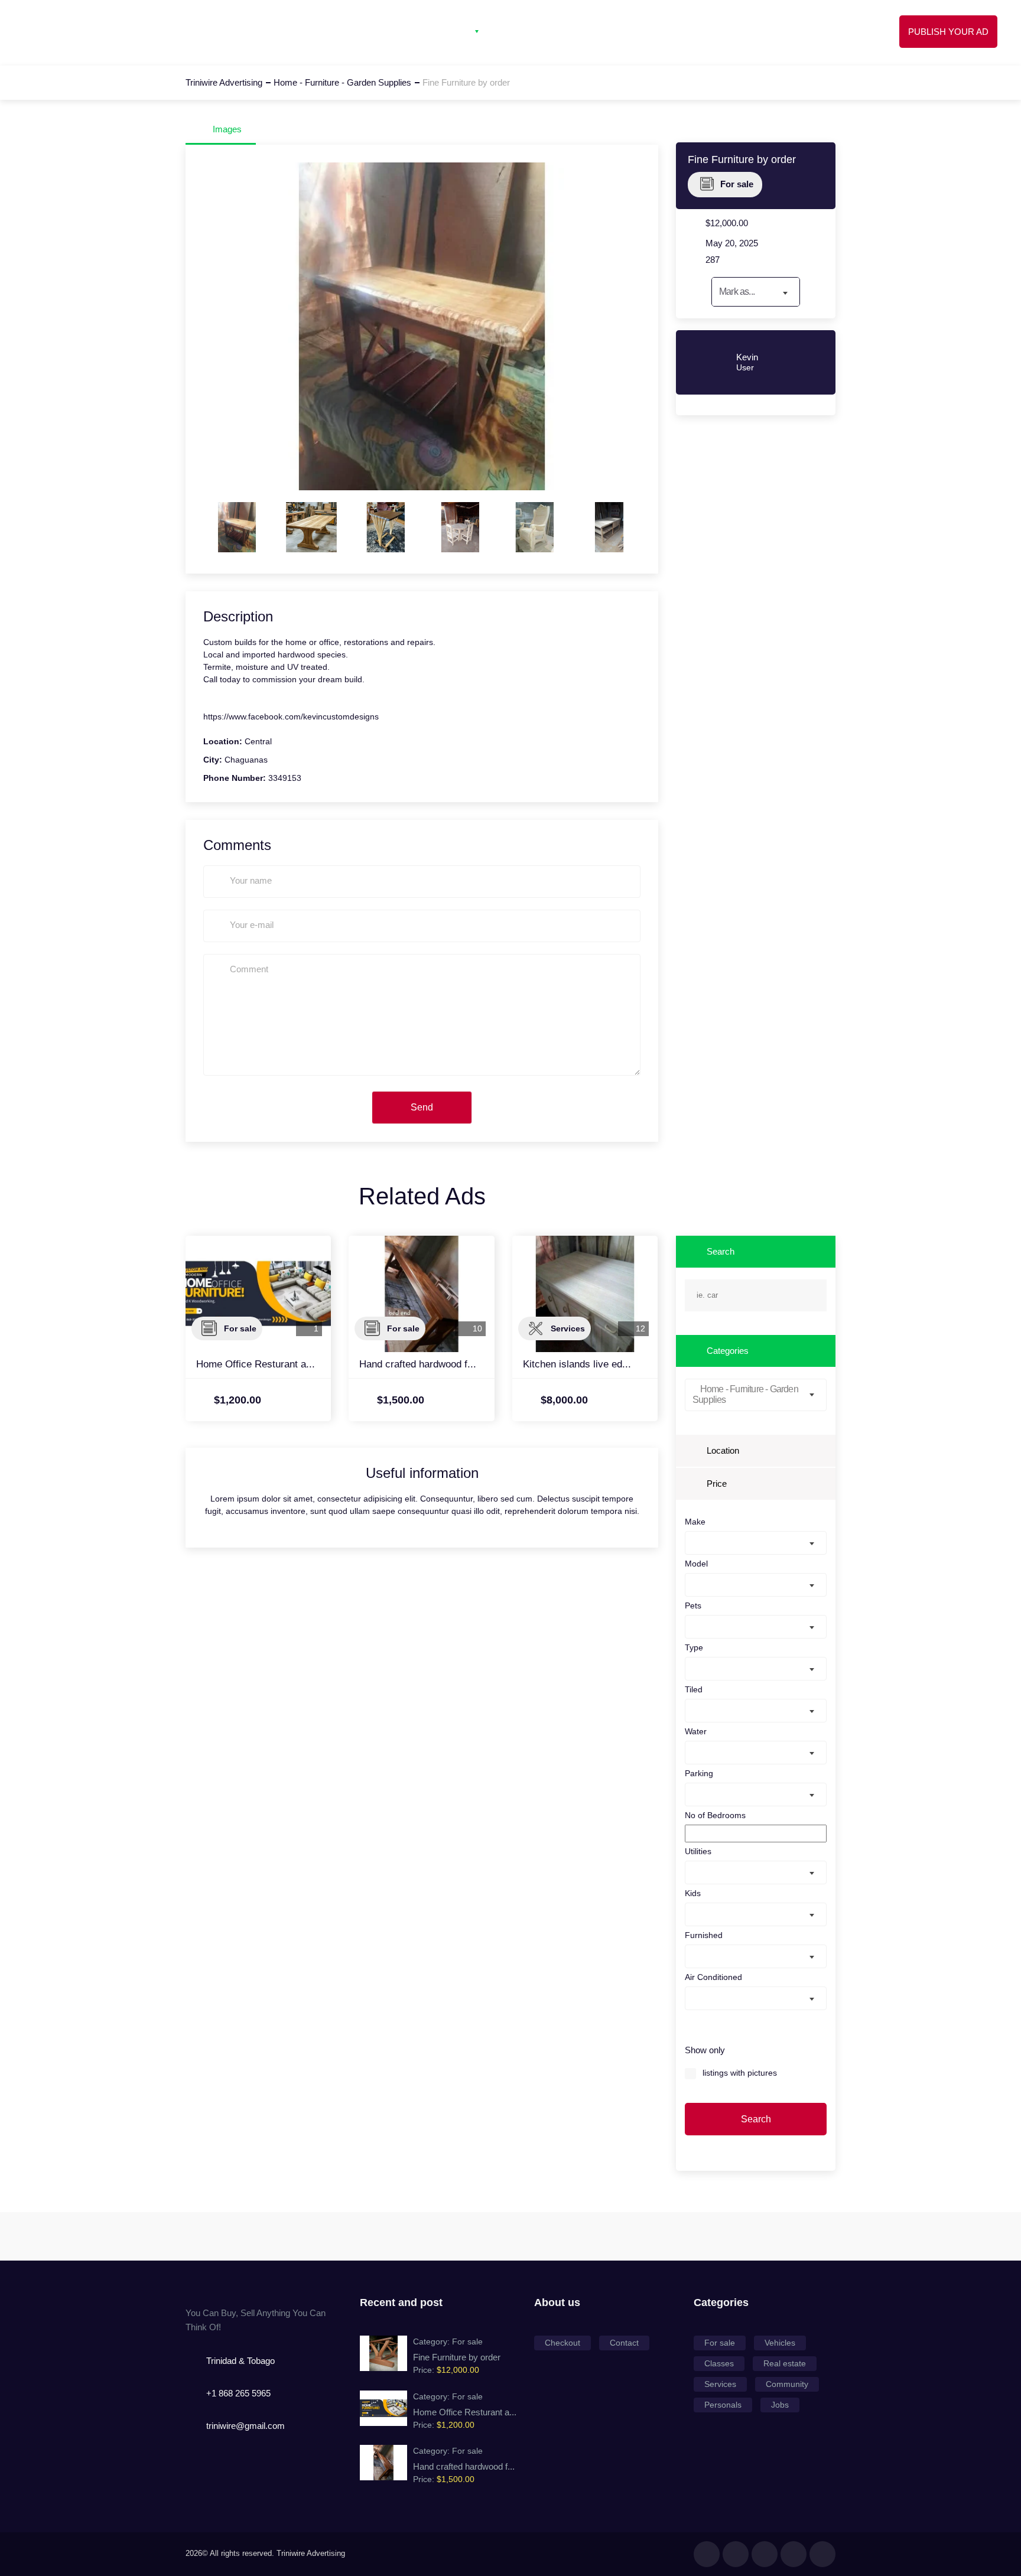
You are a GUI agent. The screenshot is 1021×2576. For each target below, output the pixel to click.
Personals (723, 2405)
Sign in (582, 31)
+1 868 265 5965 (238, 2393)
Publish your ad (948, 32)
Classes (719, 2363)
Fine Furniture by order (457, 2357)
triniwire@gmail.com (246, 2426)
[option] (422, 326)
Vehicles (780, 2343)
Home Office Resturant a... (256, 1364)
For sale (737, 184)
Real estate (785, 2363)
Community (787, 2384)
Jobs (780, 2405)
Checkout (562, 2343)
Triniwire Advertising (82, 30)
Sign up (643, 31)
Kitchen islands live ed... (577, 1364)
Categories (444, 31)
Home (378, 31)
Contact (522, 31)
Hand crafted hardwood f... (418, 1364)
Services (568, 1328)
